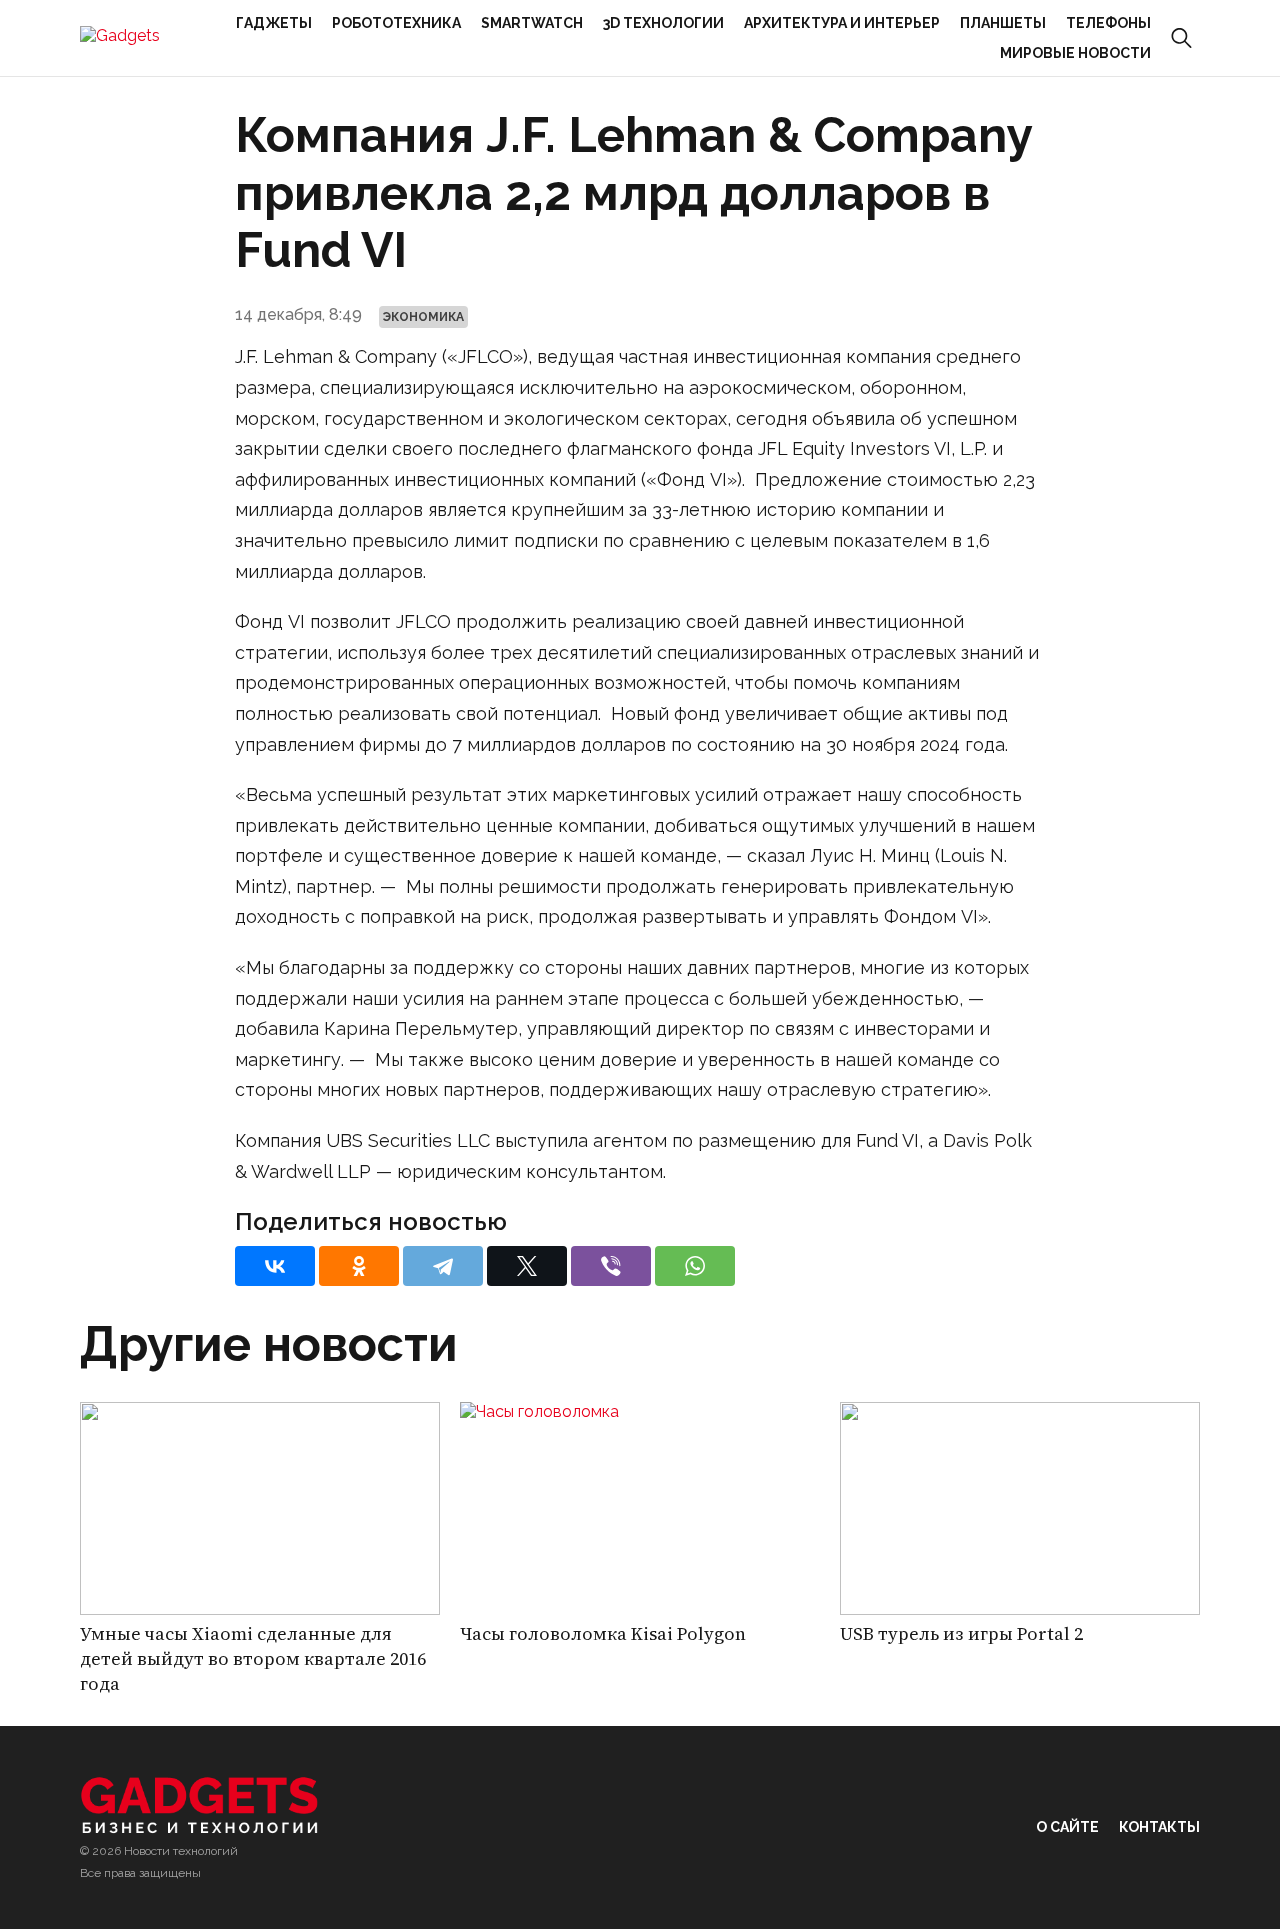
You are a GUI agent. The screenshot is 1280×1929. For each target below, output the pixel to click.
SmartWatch (532, 23)
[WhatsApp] (695, 1266)
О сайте (1067, 1827)
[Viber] (611, 1266)
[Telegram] (443, 1266)
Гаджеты (274, 23)
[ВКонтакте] (275, 1266)
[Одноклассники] (359, 1266)
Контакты (1159, 1827)
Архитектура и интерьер (842, 23)
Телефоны (1108, 23)
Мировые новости (1075, 53)
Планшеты (1003, 23)
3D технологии (663, 23)
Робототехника (396, 23)
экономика (423, 317)
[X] (527, 1266)
